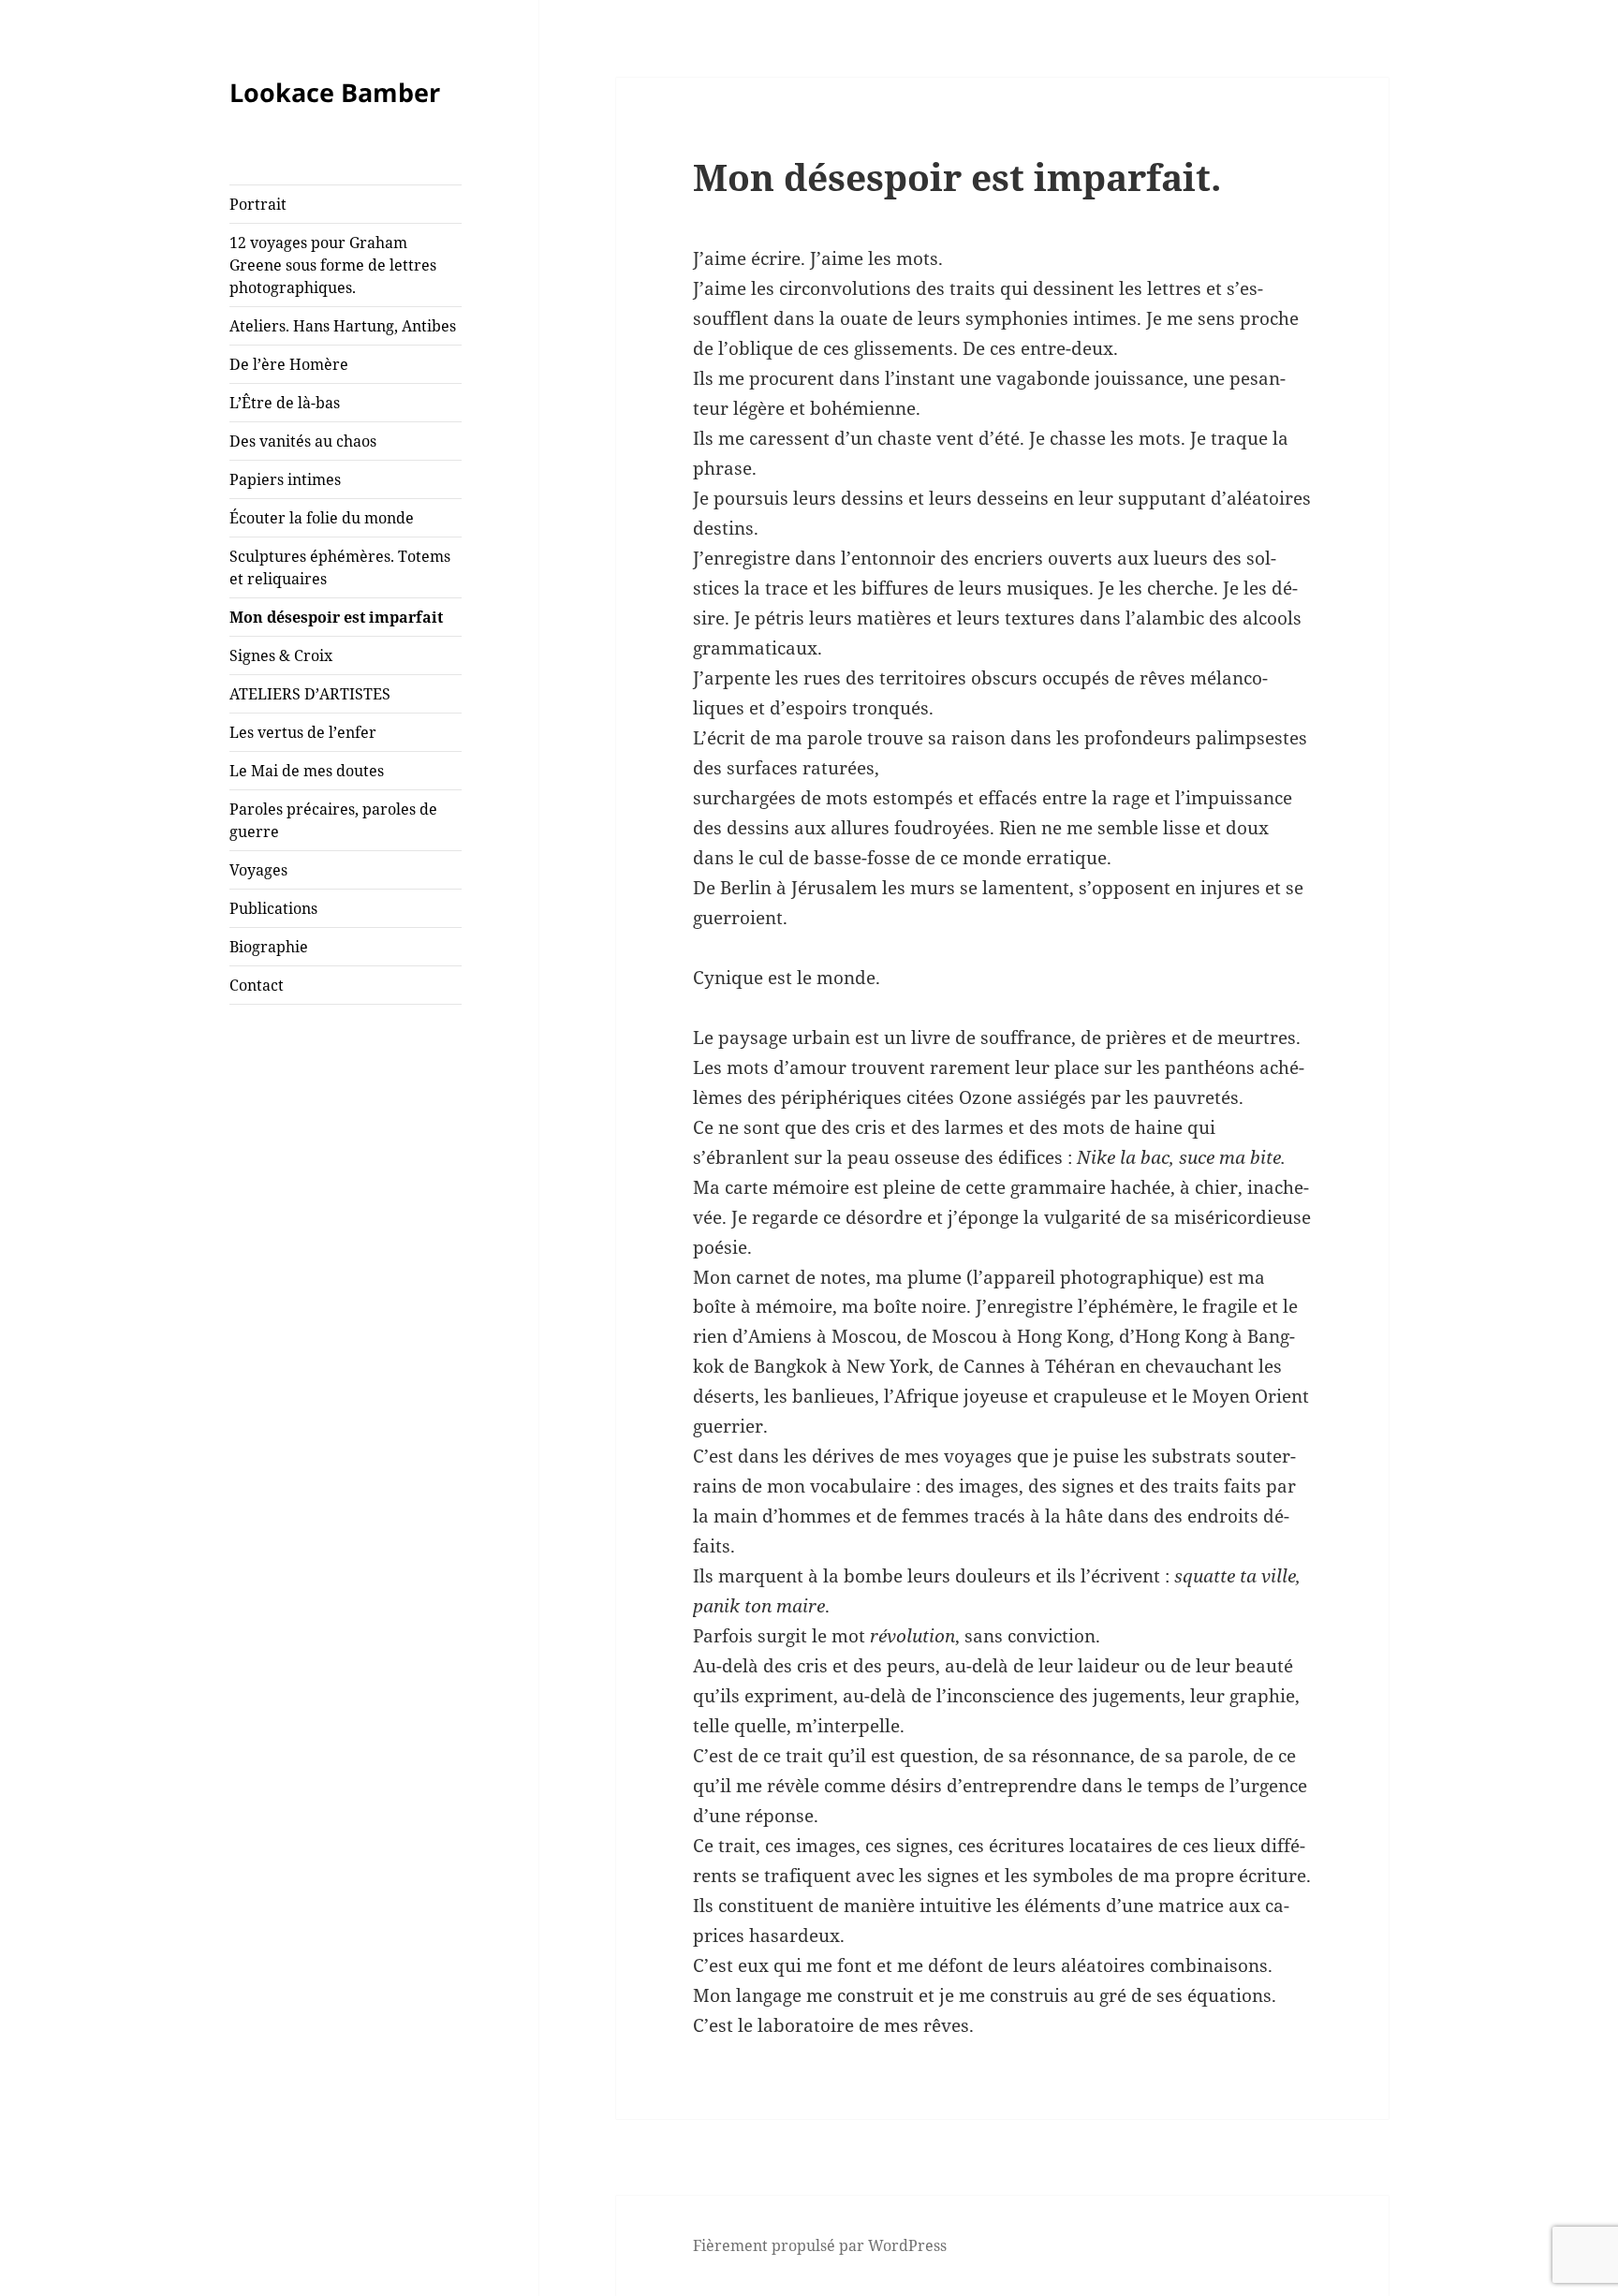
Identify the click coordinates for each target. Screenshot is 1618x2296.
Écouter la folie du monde (322, 518)
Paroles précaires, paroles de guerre (333, 820)
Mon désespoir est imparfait (336, 617)
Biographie (269, 947)
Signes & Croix (281, 655)
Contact (257, 985)
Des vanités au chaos (303, 441)
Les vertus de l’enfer (303, 732)
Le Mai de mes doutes (307, 771)
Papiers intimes (285, 479)
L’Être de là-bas (285, 403)
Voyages (258, 870)
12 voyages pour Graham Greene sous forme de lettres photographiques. (333, 265)
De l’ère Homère (289, 364)
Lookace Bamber (335, 92)
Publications (273, 908)
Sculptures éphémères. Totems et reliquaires (340, 567)
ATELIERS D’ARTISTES (310, 694)
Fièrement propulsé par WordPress (820, 2245)
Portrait (258, 204)
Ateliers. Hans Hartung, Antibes (343, 326)
